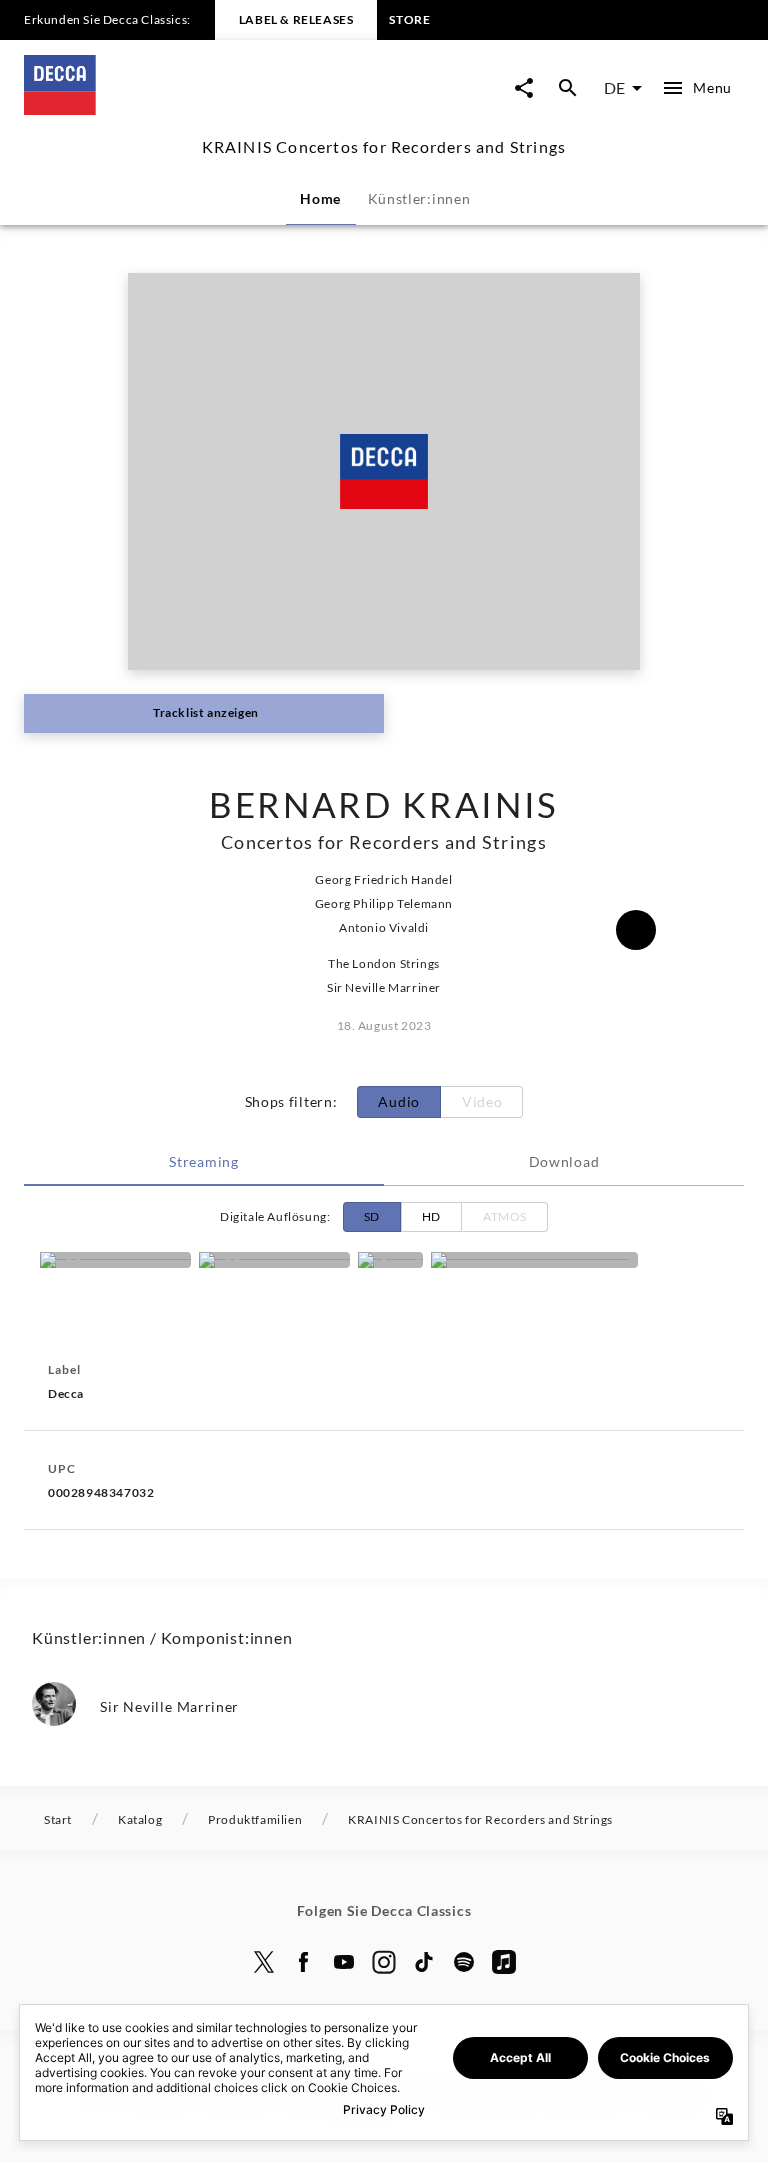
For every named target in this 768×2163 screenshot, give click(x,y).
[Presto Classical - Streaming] (534, 1260)
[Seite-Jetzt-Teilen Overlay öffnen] (524, 88)
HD (431, 1216)
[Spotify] (390, 1260)
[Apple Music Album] (115, 1260)
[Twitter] (264, 1962)
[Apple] (504, 1962)
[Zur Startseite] (204, 108)
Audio (399, 1101)
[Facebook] (304, 1962)
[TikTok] (424, 1962)
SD (372, 1216)
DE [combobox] (614, 87)
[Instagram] (384, 1962)
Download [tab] (564, 1161)
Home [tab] (320, 198)
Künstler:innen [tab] (419, 198)
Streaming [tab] (203, 1161)
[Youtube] (344, 1962)
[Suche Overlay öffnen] (568, 88)
